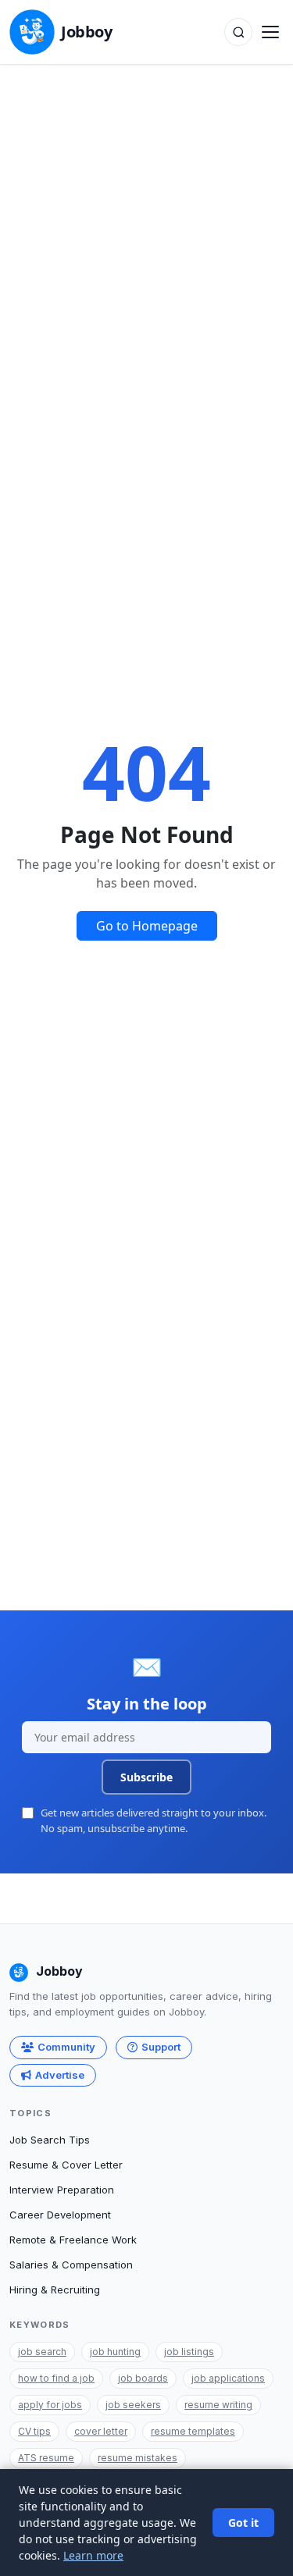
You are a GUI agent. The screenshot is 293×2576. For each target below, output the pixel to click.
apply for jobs (50, 2405)
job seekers (133, 2405)
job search (42, 2352)
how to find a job (56, 2378)
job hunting (115, 2352)
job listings (189, 2352)
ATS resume (46, 2458)
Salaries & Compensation (71, 2265)
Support (161, 2047)
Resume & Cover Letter (66, 2165)
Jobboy (87, 32)
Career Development (60, 2215)
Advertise (60, 2075)
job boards (143, 2378)
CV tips (34, 2431)
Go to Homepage (147, 926)
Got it (243, 2523)
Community (66, 2047)
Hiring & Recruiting (55, 2290)
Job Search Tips (50, 2140)
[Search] (238, 32)
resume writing (218, 2405)
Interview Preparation (62, 2190)
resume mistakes (138, 2458)
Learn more (93, 2555)
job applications (228, 2378)
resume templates (193, 2431)
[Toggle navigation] (270, 32)
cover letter (101, 2431)
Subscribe (146, 1777)
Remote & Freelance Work (73, 2240)
